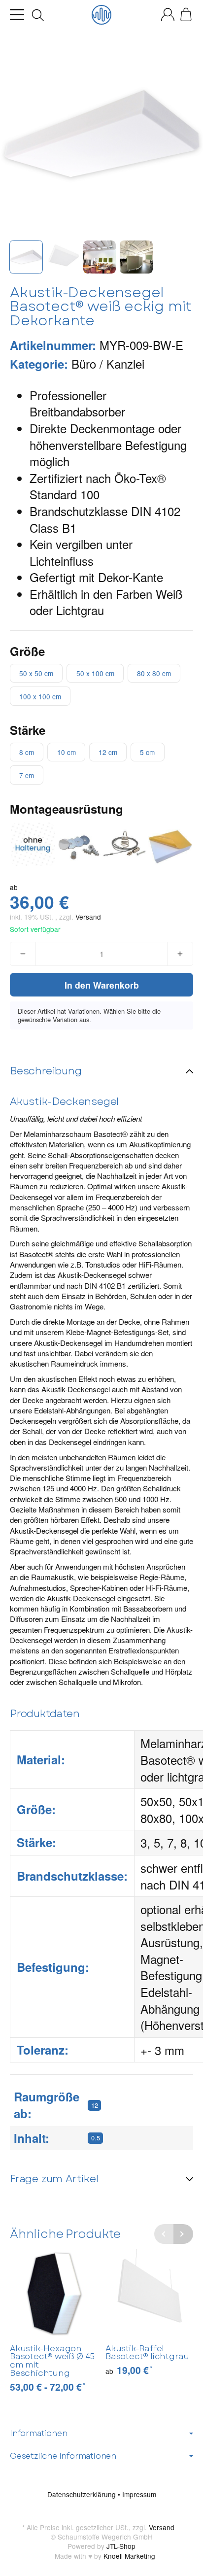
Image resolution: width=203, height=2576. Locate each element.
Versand (88, 917)
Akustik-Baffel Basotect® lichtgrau (147, 2353)
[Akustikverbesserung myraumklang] (101, 15)
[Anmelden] (168, 15)
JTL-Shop (121, 2546)
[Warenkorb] (186, 15)
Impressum (139, 2494)
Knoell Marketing (129, 2556)
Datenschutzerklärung (83, 2494)
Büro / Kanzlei (108, 363)
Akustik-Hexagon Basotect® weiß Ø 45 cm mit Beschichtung (52, 2361)
